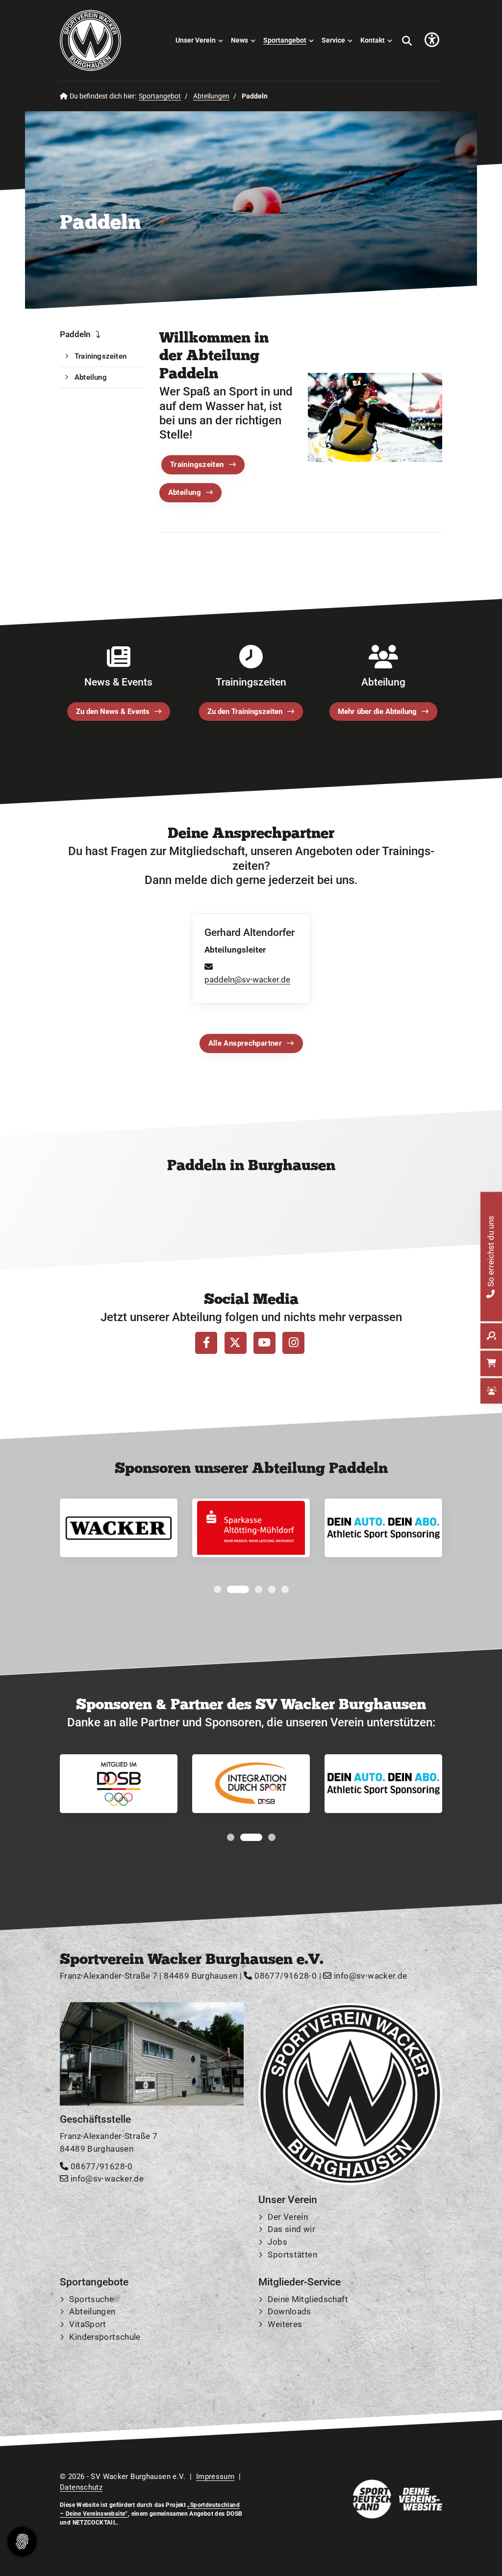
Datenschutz (81, 2487)
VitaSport (88, 2324)
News (239, 40)
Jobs (277, 2242)
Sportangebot (285, 40)
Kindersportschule (105, 2337)
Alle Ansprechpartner (245, 1043)
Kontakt (373, 40)
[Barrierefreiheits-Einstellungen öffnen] (432, 40)
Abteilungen (211, 96)
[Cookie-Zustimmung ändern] (22, 2542)
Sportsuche (91, 2299)
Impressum (215, 2477)
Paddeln (75, 334)
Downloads (289, 2312)
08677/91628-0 (285, 1976)
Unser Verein (196, 40)
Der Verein (288, 2217)
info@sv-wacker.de (369, 1976)
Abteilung (185, 492)
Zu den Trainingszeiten (245, 711)
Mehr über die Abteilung (377, 711)
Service (333, 40)
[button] (217, 1589)
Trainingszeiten (197, 465)
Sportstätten (292, 2255)
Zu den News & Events (113, 711)
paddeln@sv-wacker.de (247, 980)
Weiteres (285, 2324)
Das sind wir (291, 2230)
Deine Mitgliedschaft (308, 2299)
